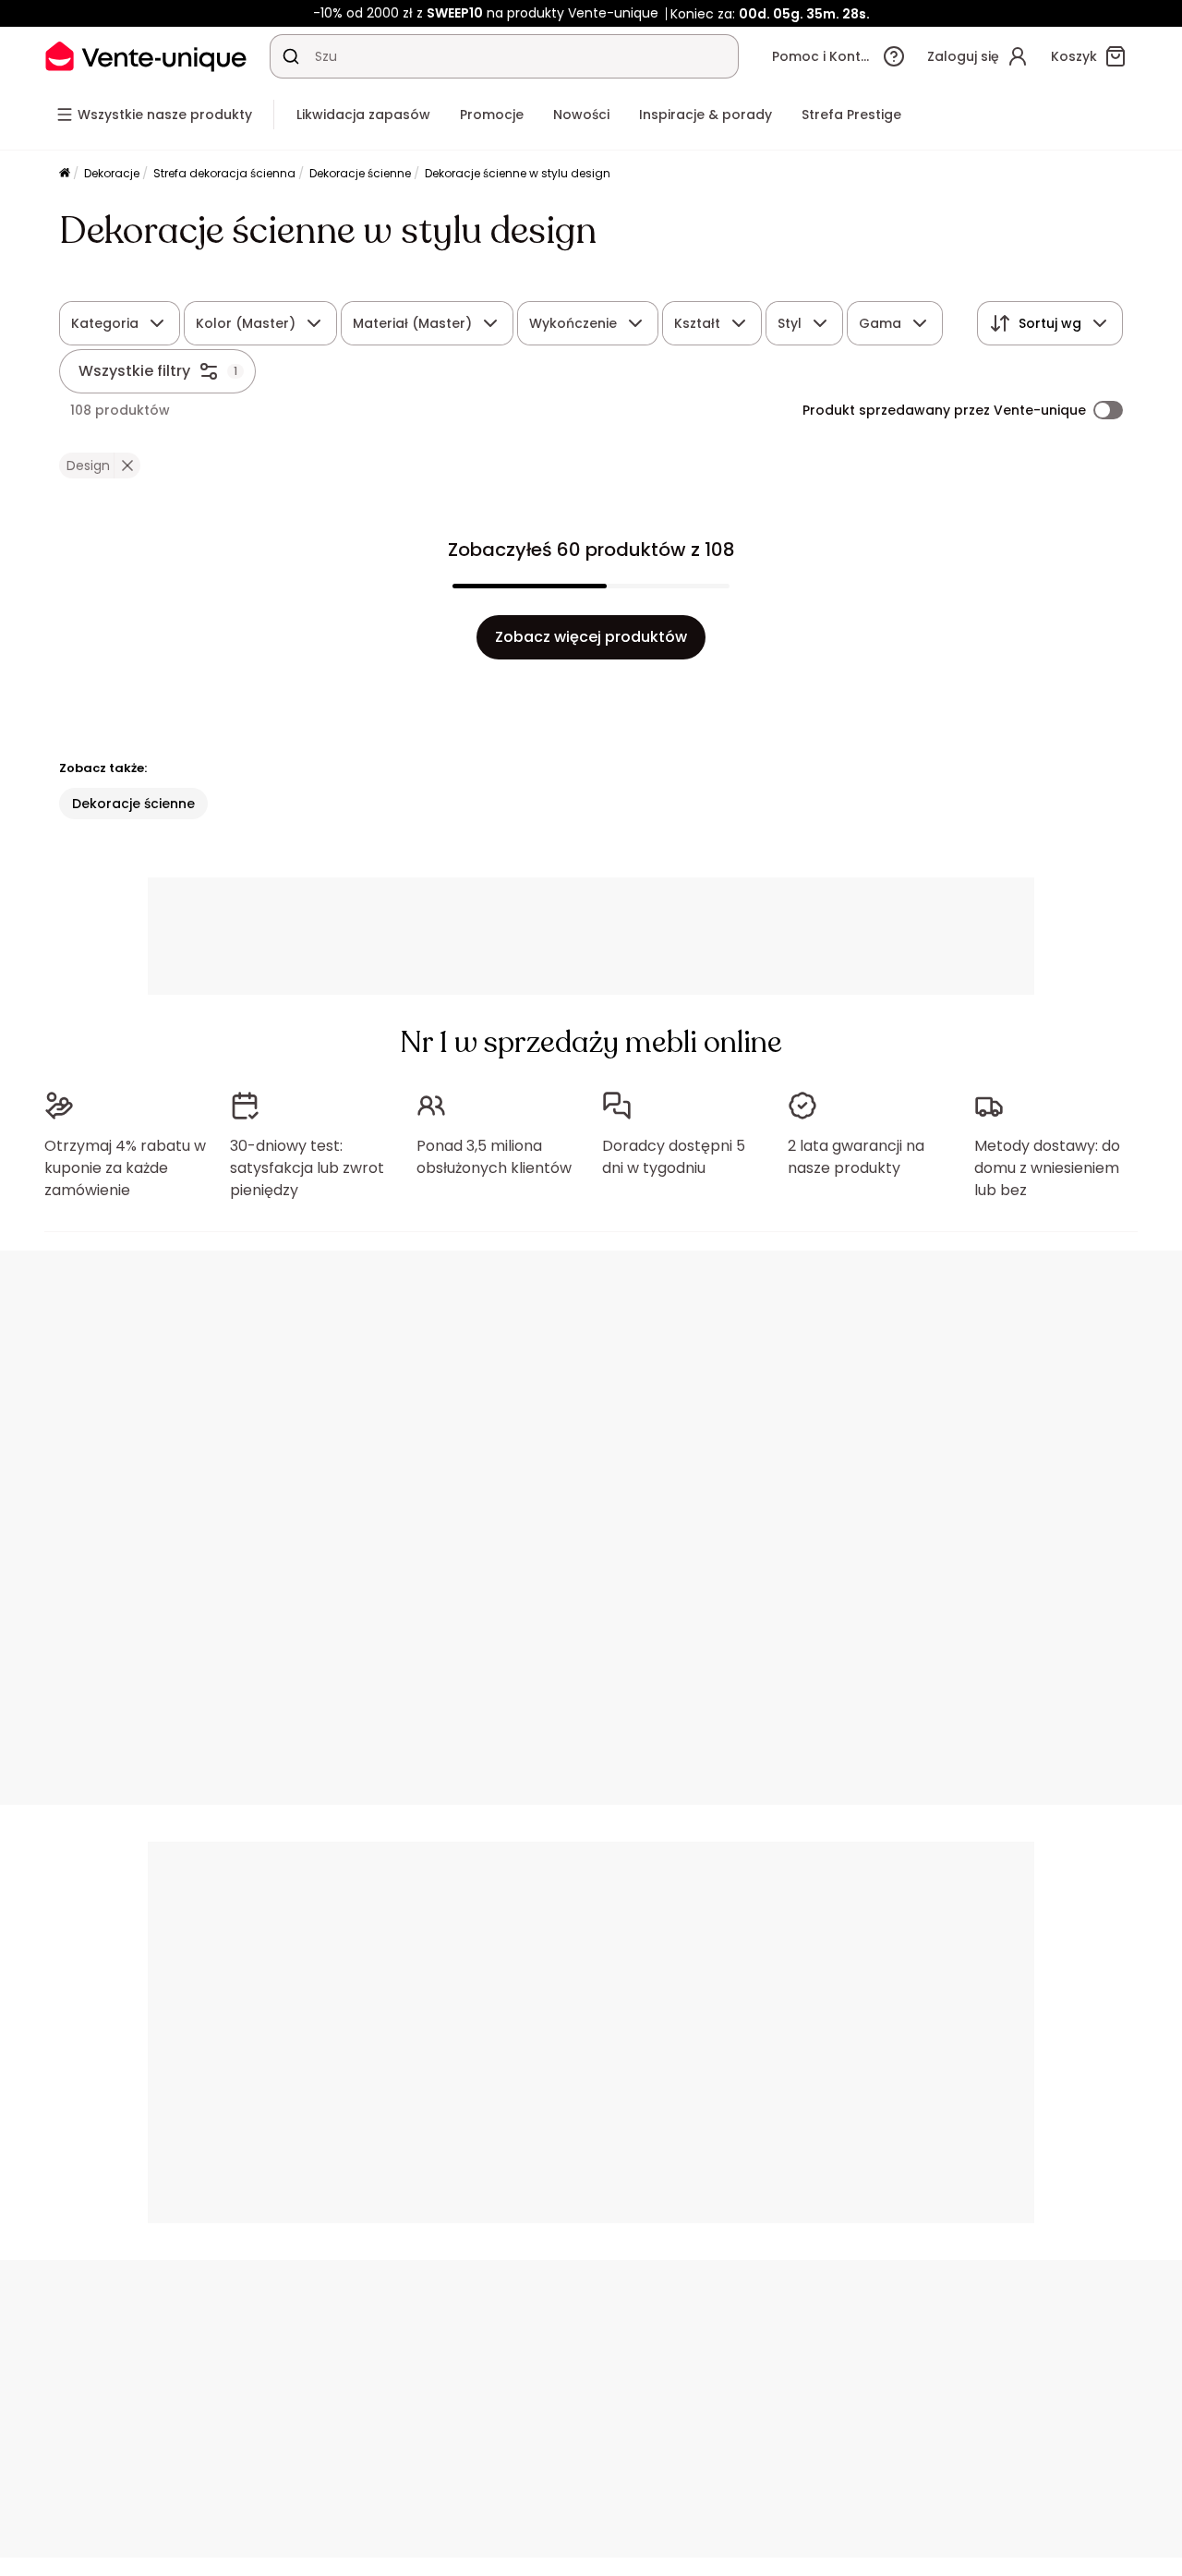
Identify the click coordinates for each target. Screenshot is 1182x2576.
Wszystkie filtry (134, 371)
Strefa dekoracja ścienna (224, 173)
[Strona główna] (65, 174)
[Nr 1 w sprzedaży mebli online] (146, 56)
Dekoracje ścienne (360, 173)
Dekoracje (112, 173)
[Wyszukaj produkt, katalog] (291, 56)
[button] (127, 466)
